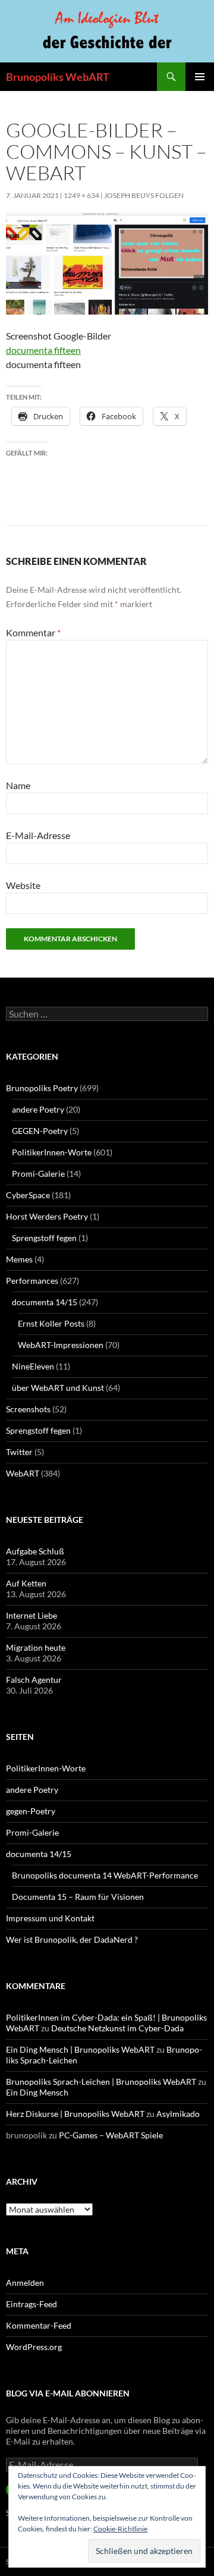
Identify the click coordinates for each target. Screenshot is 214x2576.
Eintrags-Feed (32, 2304)
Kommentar (33, 632)
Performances (32, 1281)
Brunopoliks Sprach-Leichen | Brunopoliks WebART (101, 2082)
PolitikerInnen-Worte (52, 1152)
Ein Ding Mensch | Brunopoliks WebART (80, 2049)
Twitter (19, 1452)
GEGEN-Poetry (40, 1131)
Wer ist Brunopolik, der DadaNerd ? (72, 1939)
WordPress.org (34, 2347)
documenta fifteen (43, 350)
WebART (23, 1473)
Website (23, 885)
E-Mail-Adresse (38, 835)
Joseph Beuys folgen (144, 195)
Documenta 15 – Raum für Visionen (78, 1897)
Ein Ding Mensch (37, 2092)
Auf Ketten (26, 1583)
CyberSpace (28, 1195)
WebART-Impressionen (61, 1345)
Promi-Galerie (38, 1174)
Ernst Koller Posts (51, 1323)
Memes (19, 1259)
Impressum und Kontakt (50, 1918)
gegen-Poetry (31, 1811)
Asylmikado (178, 2114)
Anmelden (25, 2283)
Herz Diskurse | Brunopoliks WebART (75, 2114)
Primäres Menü (200, 77)
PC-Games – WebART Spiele (111, 2135)
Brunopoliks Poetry (42, 1088)
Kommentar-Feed (39, 2325)
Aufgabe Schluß (35, 1551)
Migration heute (36, 1647)
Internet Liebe (32, 1615)
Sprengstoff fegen (44, 1238)
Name (18, 785)
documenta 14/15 (45, 1302)
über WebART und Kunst (58, 1388)
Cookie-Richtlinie (120, 2529)
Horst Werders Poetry (47, 1216)
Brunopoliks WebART (58, 77)
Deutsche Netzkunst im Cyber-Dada (117, 2028)
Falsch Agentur (34, 1680)
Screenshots (28, 1409)
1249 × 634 (81, 195)
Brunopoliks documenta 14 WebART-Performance (105, 1875)
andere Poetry (38, 1109)
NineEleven (33, 1366)
